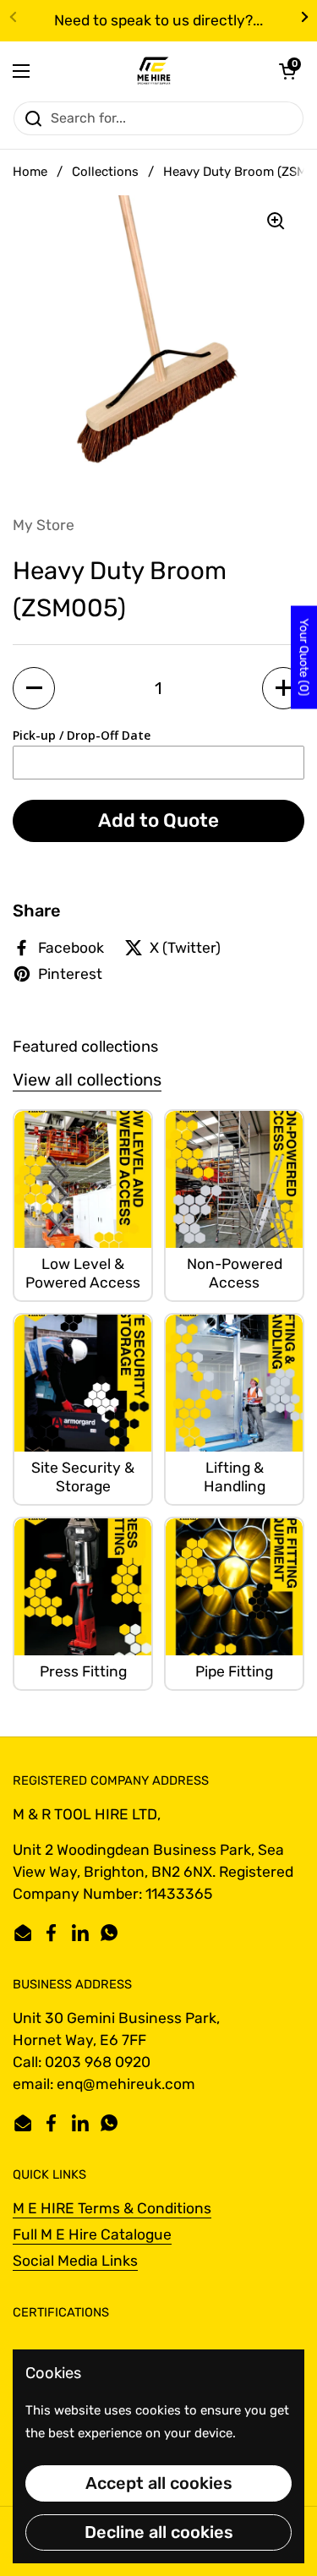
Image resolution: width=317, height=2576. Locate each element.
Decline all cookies (159, 2532)
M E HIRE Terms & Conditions (112, 2208)
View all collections (87, 1080)
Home (30, 172)
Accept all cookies (159, 2483)
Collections (105, 172)
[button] (287, 71)
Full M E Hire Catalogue (92, 2234)
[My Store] (154, 71)
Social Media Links (75, 2261)
